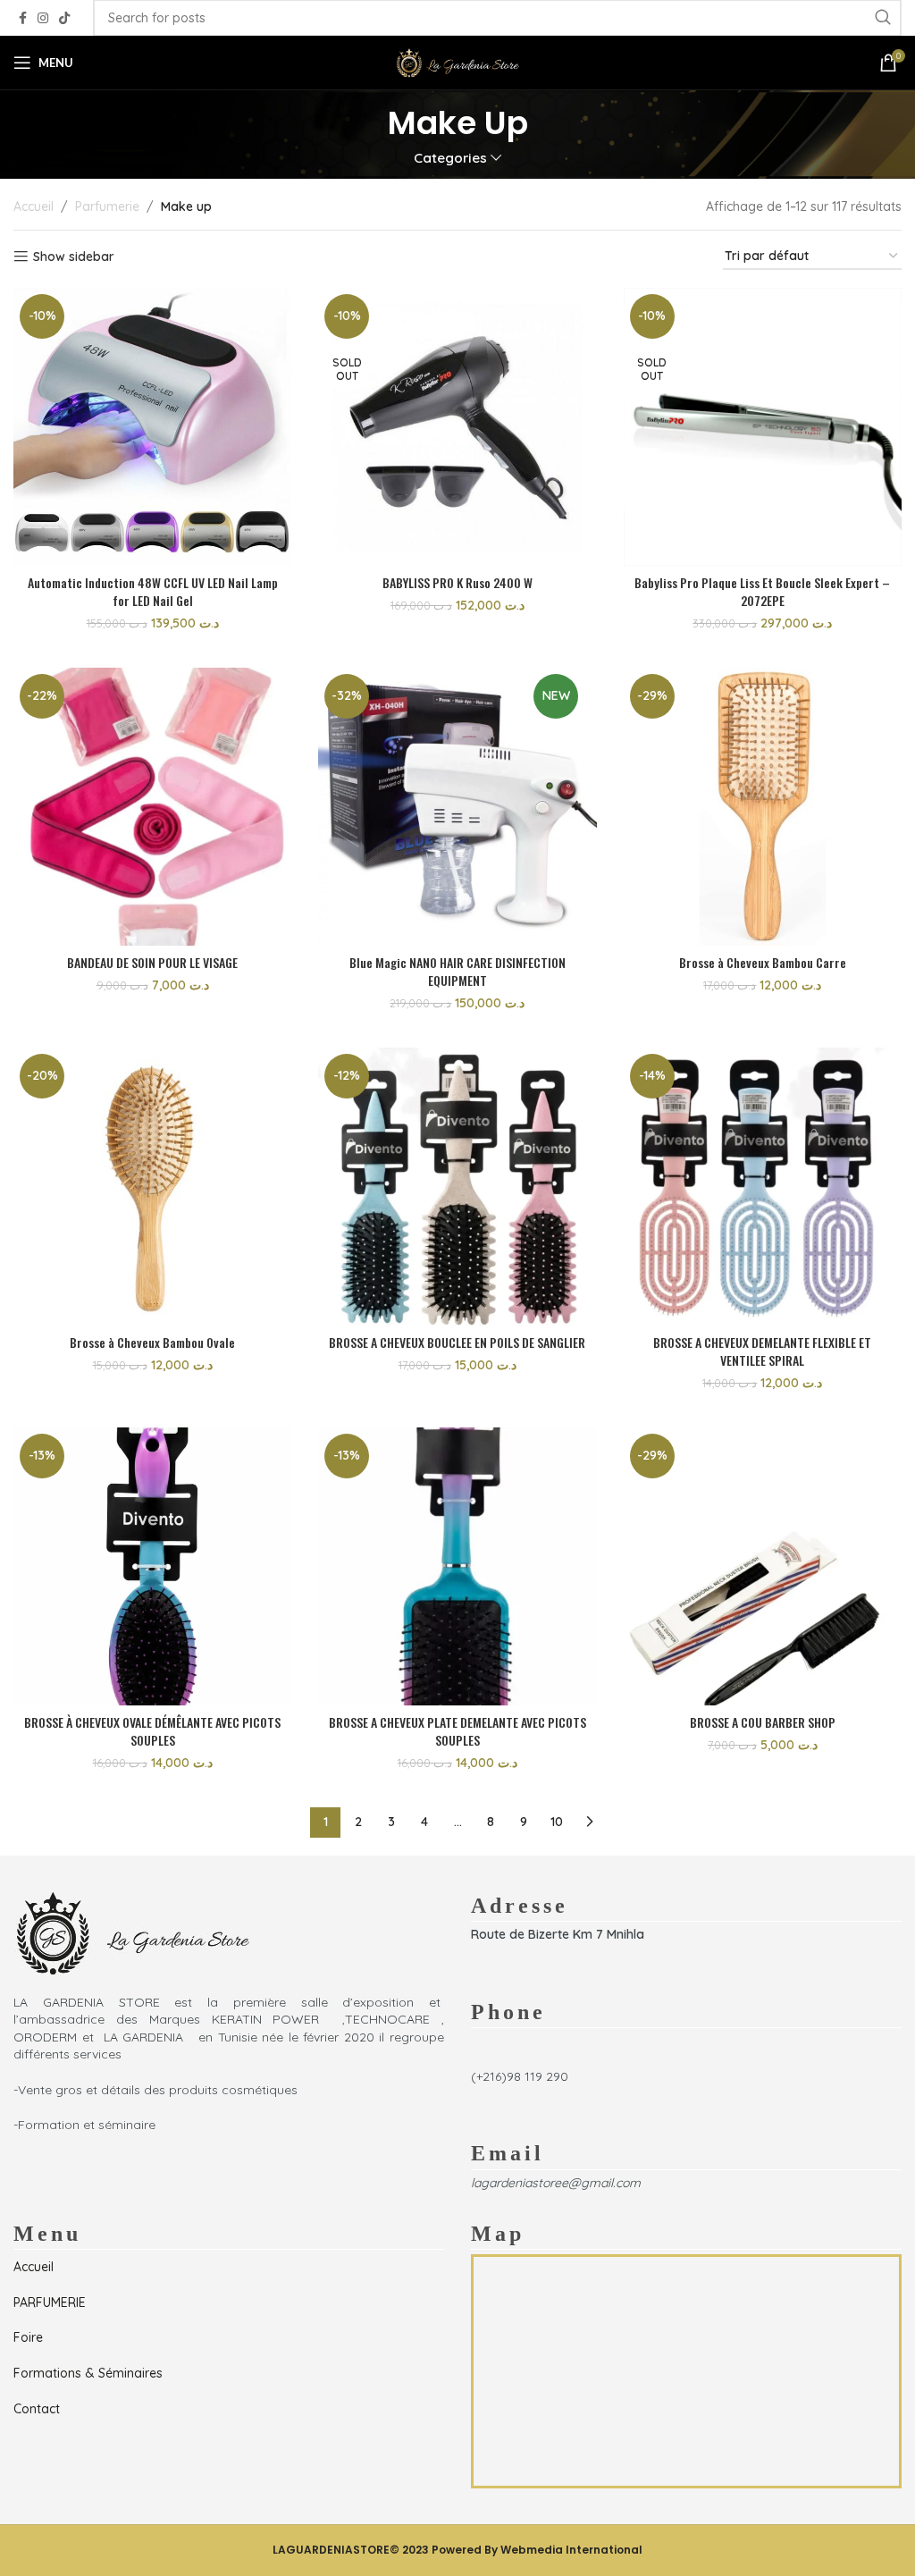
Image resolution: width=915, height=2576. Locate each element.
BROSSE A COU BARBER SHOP (763, 1722)
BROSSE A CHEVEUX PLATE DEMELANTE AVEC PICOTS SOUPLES (457, 1731)
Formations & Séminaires (88, 2373)
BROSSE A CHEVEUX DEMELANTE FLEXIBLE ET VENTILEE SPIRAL (762, 1351)
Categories (450, 158)
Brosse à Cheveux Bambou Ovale (152, 1342)
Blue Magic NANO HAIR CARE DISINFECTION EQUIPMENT (457, 971)
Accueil (34, 206)
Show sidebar (74, 257)
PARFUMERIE (50, 2302)
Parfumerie (107, 206)
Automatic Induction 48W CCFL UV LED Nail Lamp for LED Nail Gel (153, 591)
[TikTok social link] (64, 18)
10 (557, 1822)
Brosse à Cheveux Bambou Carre (763, 962)
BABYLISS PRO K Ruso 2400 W (457, 582)
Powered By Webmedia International (537, 2550)
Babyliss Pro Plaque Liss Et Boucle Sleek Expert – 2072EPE (762, 591)
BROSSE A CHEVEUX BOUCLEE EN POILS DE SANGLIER (457, 1342)
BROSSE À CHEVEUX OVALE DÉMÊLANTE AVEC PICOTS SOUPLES (152, 1731)
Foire (28, 2337)
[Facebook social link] (23, 18)
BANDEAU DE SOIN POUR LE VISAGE (152, 962)
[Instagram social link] (43, 18)
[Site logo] (457, 62)
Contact (37, 2409)
